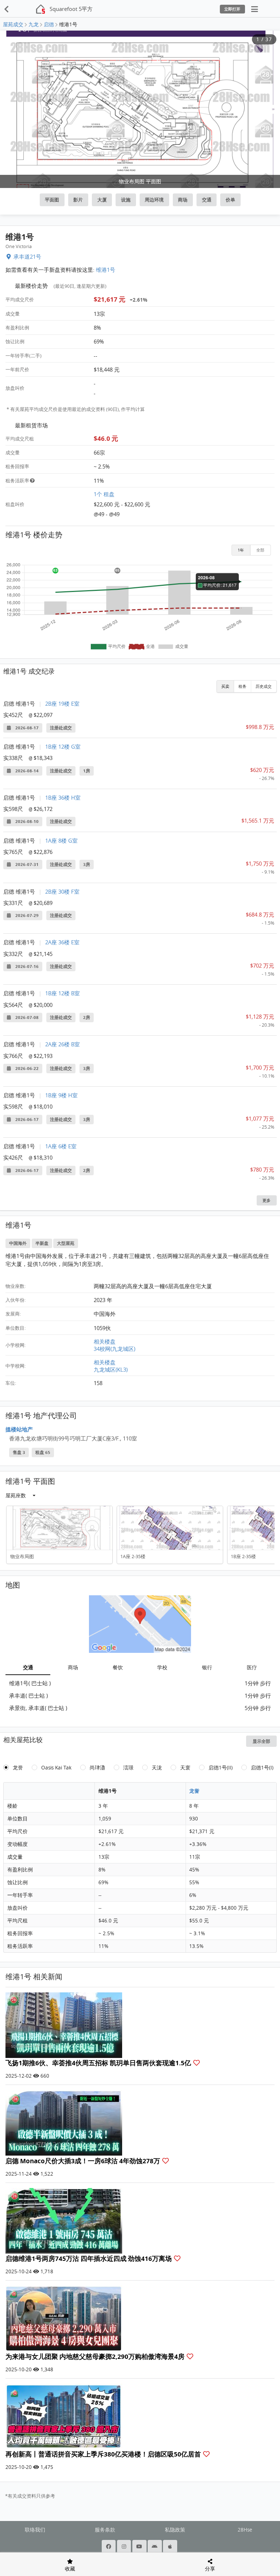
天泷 (157, 1768)
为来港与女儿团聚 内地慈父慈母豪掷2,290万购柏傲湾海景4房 (96, 2357)
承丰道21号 (27, 256)
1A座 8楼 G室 (61, 840)
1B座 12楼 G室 (63, 746)
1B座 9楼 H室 (61, 1095)
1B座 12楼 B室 (63, 993)
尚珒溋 (97, 1768)
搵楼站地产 (19, 1429)
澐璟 (128, 1768)
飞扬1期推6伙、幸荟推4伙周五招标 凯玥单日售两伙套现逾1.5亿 (99, 2063)
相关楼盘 (105, 1341)
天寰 (185, 1768)
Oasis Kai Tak (56, 1768)
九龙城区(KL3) (111, 1369)
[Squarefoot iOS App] (171, 2546)
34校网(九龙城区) (114, 1349)
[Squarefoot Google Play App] (155, 2546)
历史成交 (264, 686)
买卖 (225, 686)
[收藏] (197, 2063)
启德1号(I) (262, 1768)
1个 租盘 (104, 494)
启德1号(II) (221, 1768)
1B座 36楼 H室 (63, 797)
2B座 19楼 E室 (62, 703)
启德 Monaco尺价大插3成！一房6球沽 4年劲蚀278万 (83, 2161)
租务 (242, 686)
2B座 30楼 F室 (62, 891)
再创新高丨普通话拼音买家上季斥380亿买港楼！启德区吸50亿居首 (104, 2454)
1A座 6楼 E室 (61, 1146)
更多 (267, 1200)
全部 (260, 550)
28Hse (245, 2530)
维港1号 (106, 270)
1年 (241, 550)
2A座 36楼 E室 (62, 942)
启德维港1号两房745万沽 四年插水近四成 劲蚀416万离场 (89, 2259)
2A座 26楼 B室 (63, 1044)
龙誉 (18, 1768)
